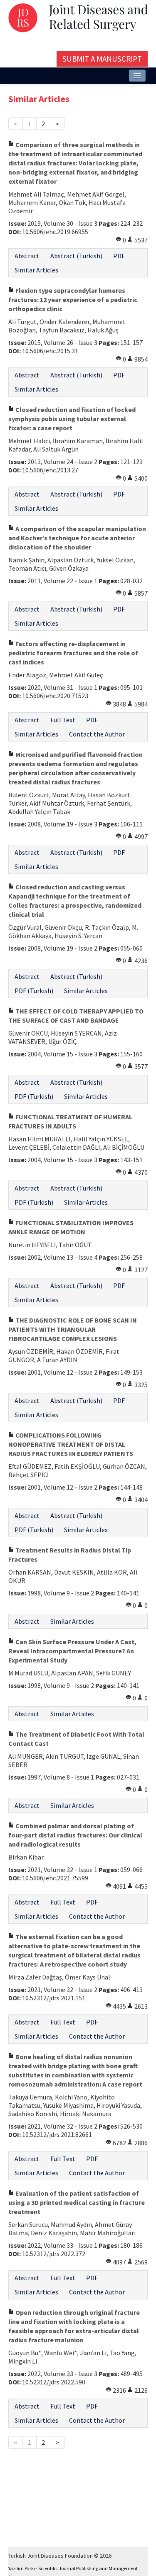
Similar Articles (36, 270)
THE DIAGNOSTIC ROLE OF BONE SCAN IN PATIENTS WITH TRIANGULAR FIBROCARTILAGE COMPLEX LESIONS (73, 1329)
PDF (119, 256)
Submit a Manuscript (102, 59)
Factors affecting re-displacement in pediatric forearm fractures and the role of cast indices (73, 653)
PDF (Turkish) (34, 991)
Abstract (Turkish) (76, 256)
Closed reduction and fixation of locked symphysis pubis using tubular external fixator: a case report (72, 419)
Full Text (63, 720)
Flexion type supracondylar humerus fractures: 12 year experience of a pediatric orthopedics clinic (73, 300)
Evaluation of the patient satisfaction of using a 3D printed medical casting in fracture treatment (77, 2202)
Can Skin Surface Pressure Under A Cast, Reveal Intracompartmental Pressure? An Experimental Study (72, 1651)
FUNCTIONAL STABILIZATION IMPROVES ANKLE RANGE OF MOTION (71, 1227)
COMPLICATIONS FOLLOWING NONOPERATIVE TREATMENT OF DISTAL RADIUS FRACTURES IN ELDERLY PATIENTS (71, 1444)
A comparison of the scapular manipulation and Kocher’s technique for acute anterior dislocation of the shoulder (77, 538)
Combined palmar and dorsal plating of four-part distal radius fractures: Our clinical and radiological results (75, 1835)
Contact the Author (97, 734)
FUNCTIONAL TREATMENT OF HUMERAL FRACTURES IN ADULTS (70, 1121)
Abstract (27, 256)
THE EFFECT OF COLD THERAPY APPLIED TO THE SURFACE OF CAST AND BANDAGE (76, 1016)
